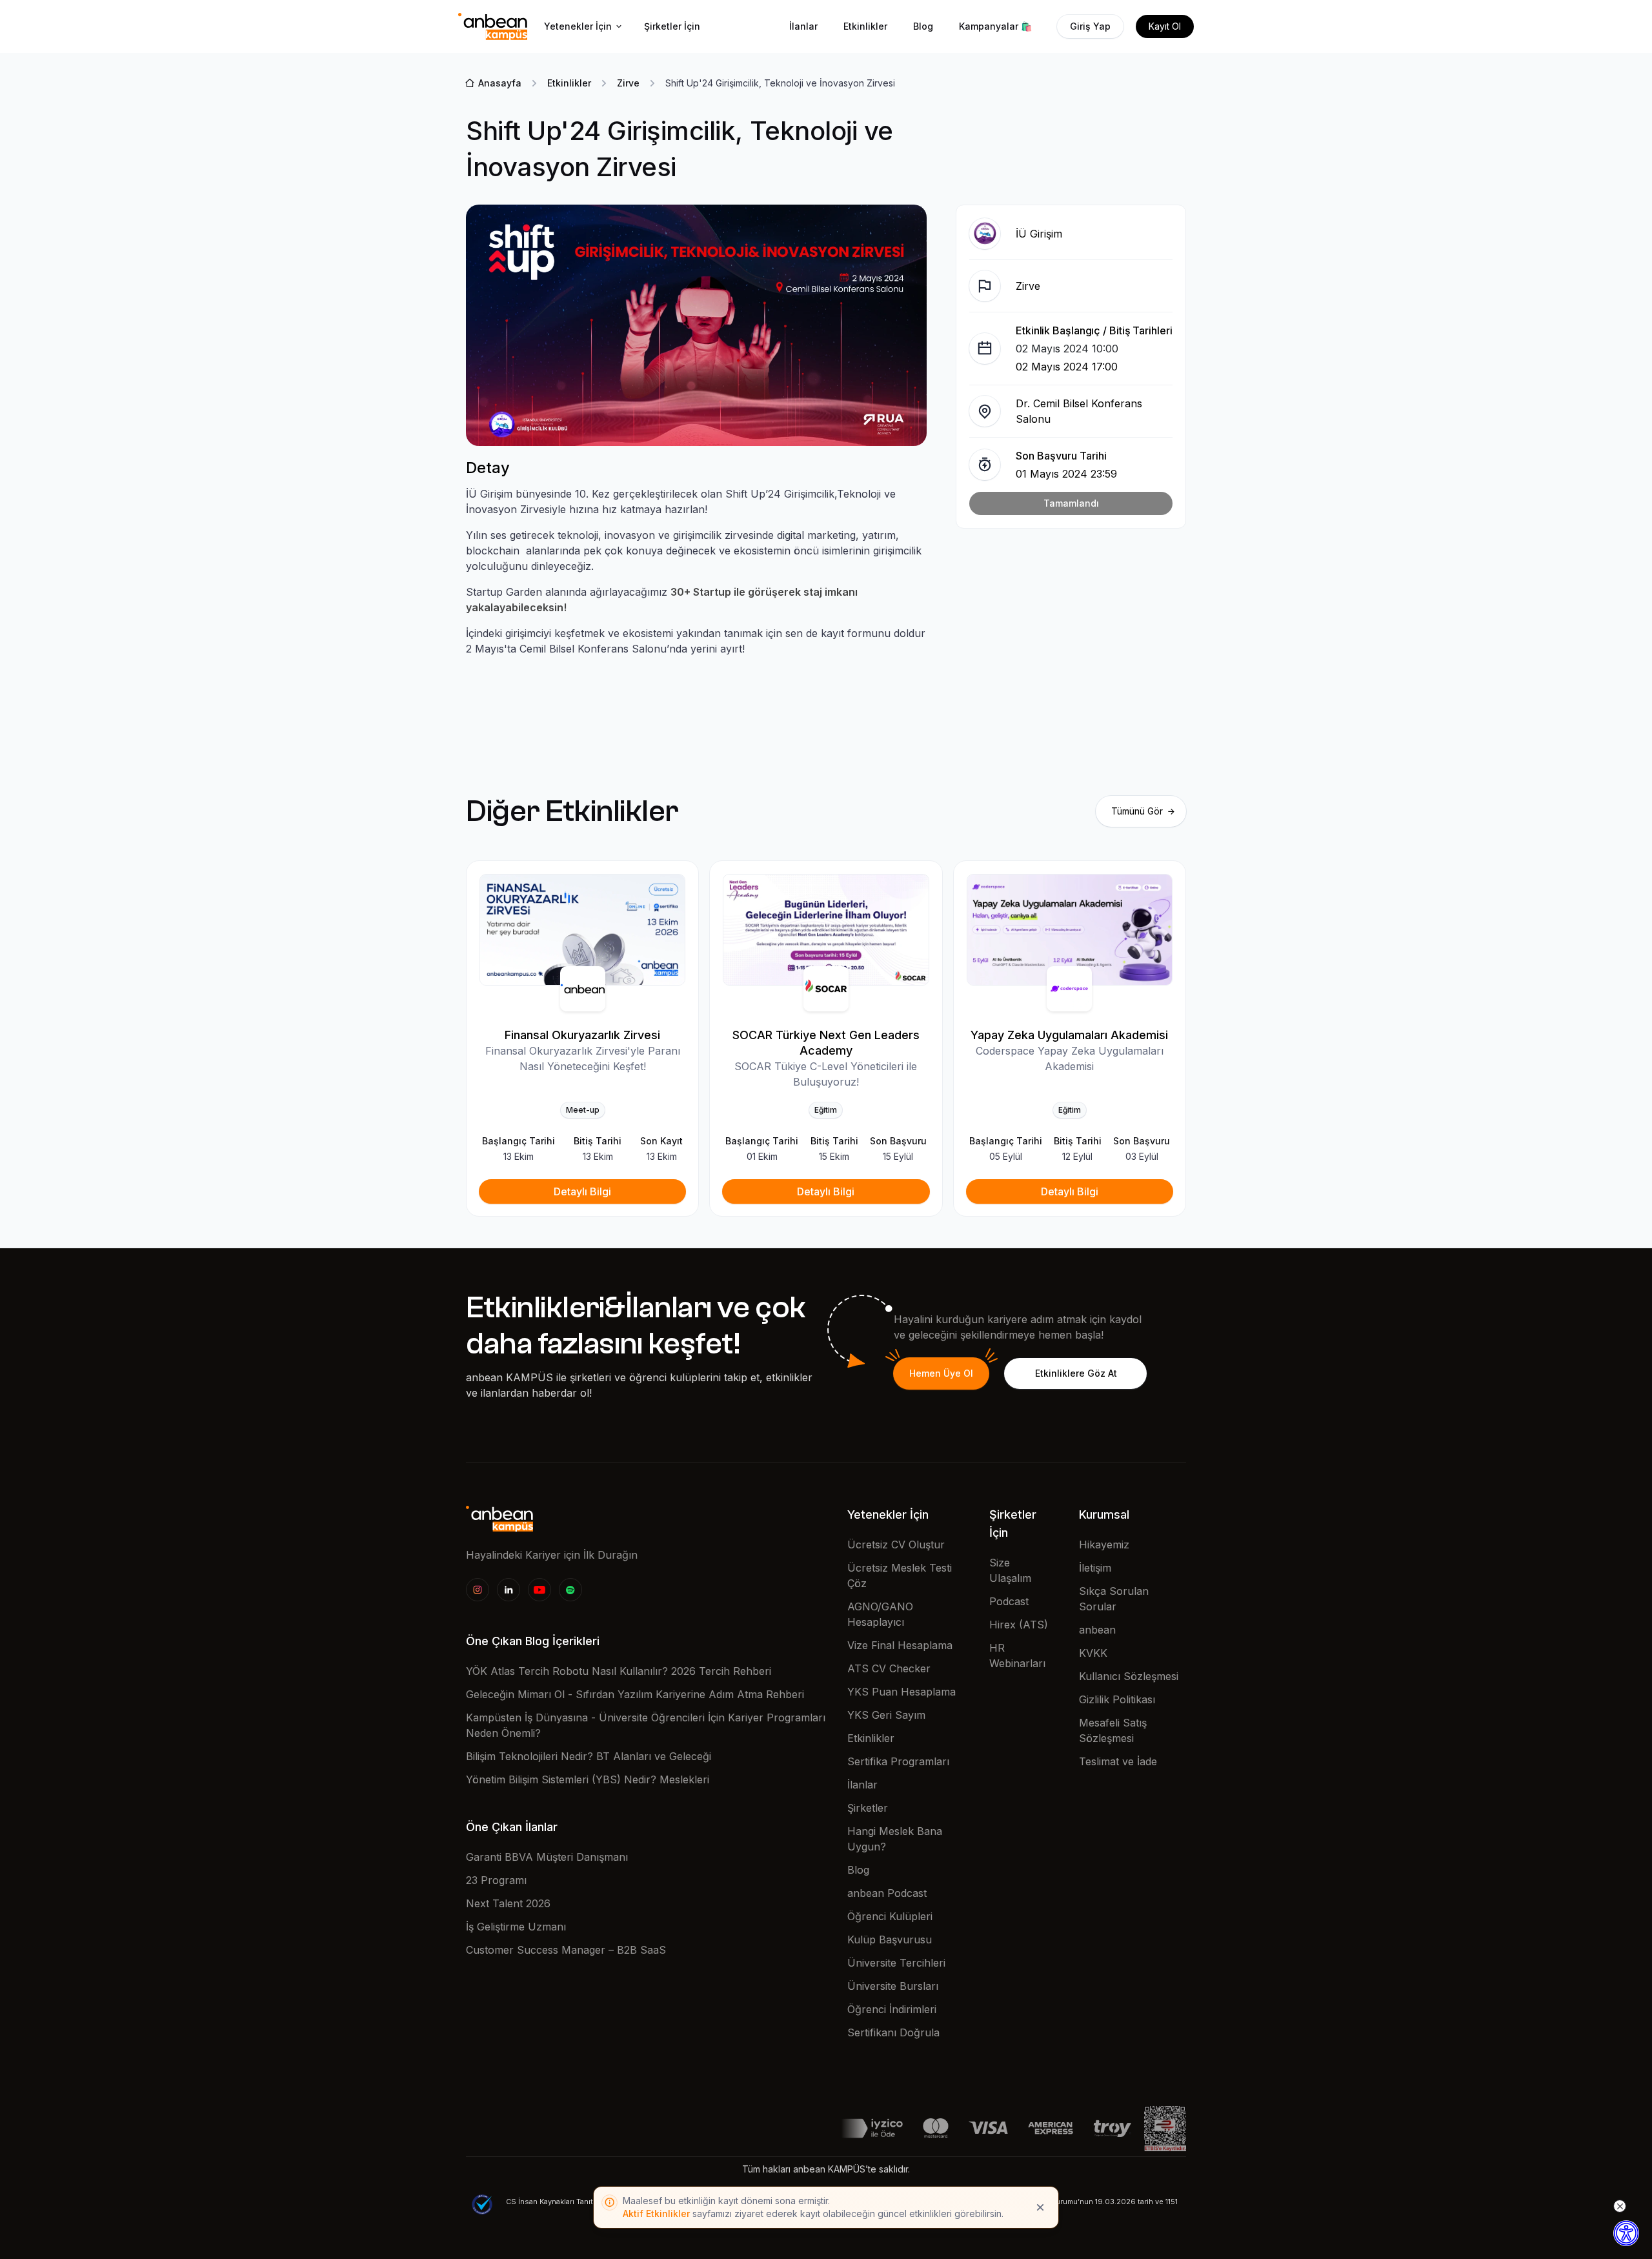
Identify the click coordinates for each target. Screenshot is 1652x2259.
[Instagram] (478, 1590)
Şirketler (868, 1808)
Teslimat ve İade (1118, 1761)
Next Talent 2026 (508, 1903)
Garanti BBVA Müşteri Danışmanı (547, 1857)
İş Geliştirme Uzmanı (516, 1927)
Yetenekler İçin (578, 26)
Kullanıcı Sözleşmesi (1129, 1676)
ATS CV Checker (889, 1668)
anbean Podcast (887, 1893)
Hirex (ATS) (1019, 1625)
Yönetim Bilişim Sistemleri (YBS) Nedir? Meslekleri (588, 1779)
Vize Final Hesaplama (900, 1645)
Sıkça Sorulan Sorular (1114, 1599)
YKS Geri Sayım (886, 1715)
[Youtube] (539, 1590)
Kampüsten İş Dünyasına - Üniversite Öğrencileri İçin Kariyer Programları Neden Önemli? (646, 1725)
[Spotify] (570, 1590)
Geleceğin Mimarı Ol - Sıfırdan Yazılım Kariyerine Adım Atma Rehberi (635, 1694)
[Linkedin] (509, 1590)
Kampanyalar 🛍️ (995, 26)
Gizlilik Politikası (1117, 1699)
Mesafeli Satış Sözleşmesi (1113, 1730)
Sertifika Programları (898, 1761)
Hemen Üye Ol (941, 1373)
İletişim (1095, 1568)
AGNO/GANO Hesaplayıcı (880, 1614)
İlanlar (803, 26)
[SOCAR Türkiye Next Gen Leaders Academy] (826, 930)
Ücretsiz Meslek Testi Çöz (900, 1575)
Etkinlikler (865, 26)
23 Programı (496, 1880)
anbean (1097, 1630)
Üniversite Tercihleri (896, 1963)
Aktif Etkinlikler (656, 2213)
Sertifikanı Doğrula (893, 2032)
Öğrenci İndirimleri (892, 2009)
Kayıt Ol (1165, 26)
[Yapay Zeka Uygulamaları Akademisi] (1070, 930)
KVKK (1093, 1653)
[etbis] (1165, 2127)
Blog (923, 26)
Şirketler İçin (672, 26)
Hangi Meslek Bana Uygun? (895, 1839)
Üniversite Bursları (893, 1986)
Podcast (1009, 1601)
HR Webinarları (1017, 1656)
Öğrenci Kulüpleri (890, 1916)
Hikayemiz (1104, 1545)
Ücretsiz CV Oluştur (896, 1545)
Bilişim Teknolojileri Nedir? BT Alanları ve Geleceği (589, 1756)
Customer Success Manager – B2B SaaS (566, 1950)
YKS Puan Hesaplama (902, 1692)
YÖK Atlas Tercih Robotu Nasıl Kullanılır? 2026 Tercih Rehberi (619, 1671)
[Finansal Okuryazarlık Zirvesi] (582, 930)
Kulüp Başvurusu (890, 1940)
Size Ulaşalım (1010, 1570)
